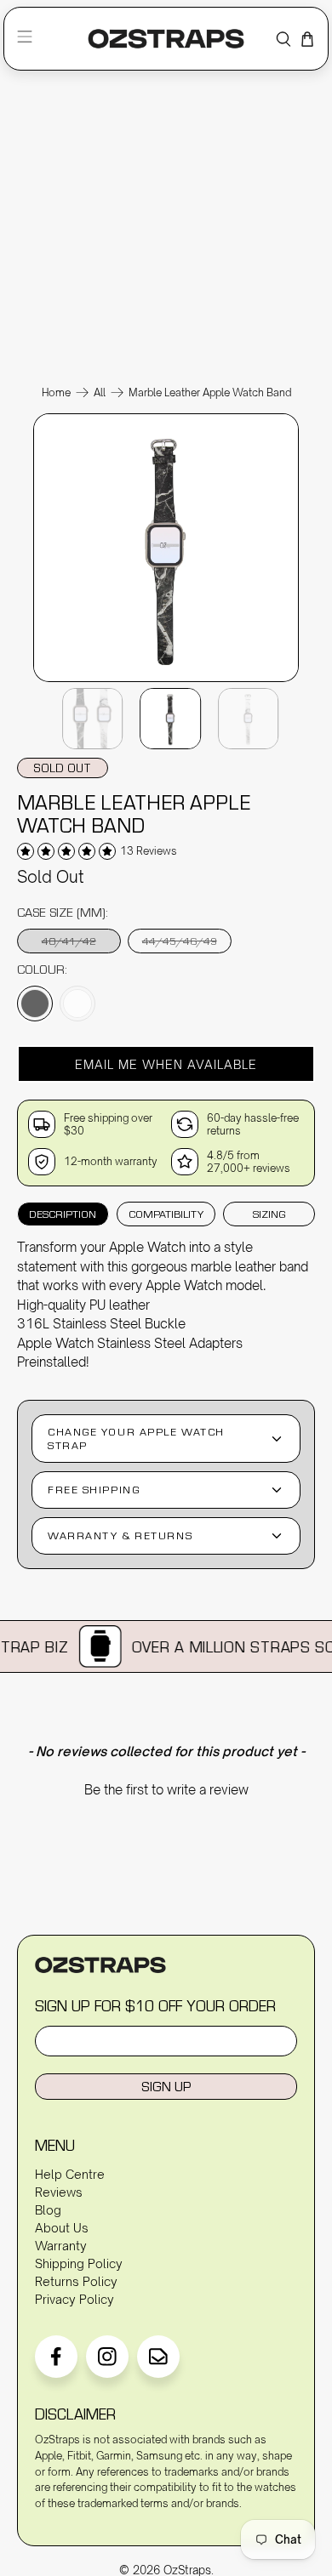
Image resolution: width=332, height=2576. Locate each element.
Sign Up (166, 2086)
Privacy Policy (74, 2299)
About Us (62, 2228)
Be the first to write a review (166, 1790)
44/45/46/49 (180, 941)
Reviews (59, 2192)
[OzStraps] (166, 39)
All (100, 393)
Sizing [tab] (269, 1214)
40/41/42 (69, 941)
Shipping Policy (79, 2263)
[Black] (35, 1004)
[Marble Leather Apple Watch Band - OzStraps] (166, 680)
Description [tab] (63, 1214)
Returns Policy (76, 2281)
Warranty (61, 2246)
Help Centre (70, 2174)
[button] (166, 1064)
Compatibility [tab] (166, 1214)
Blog (48, 2210)
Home (56, 393)
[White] (77, 1004)
